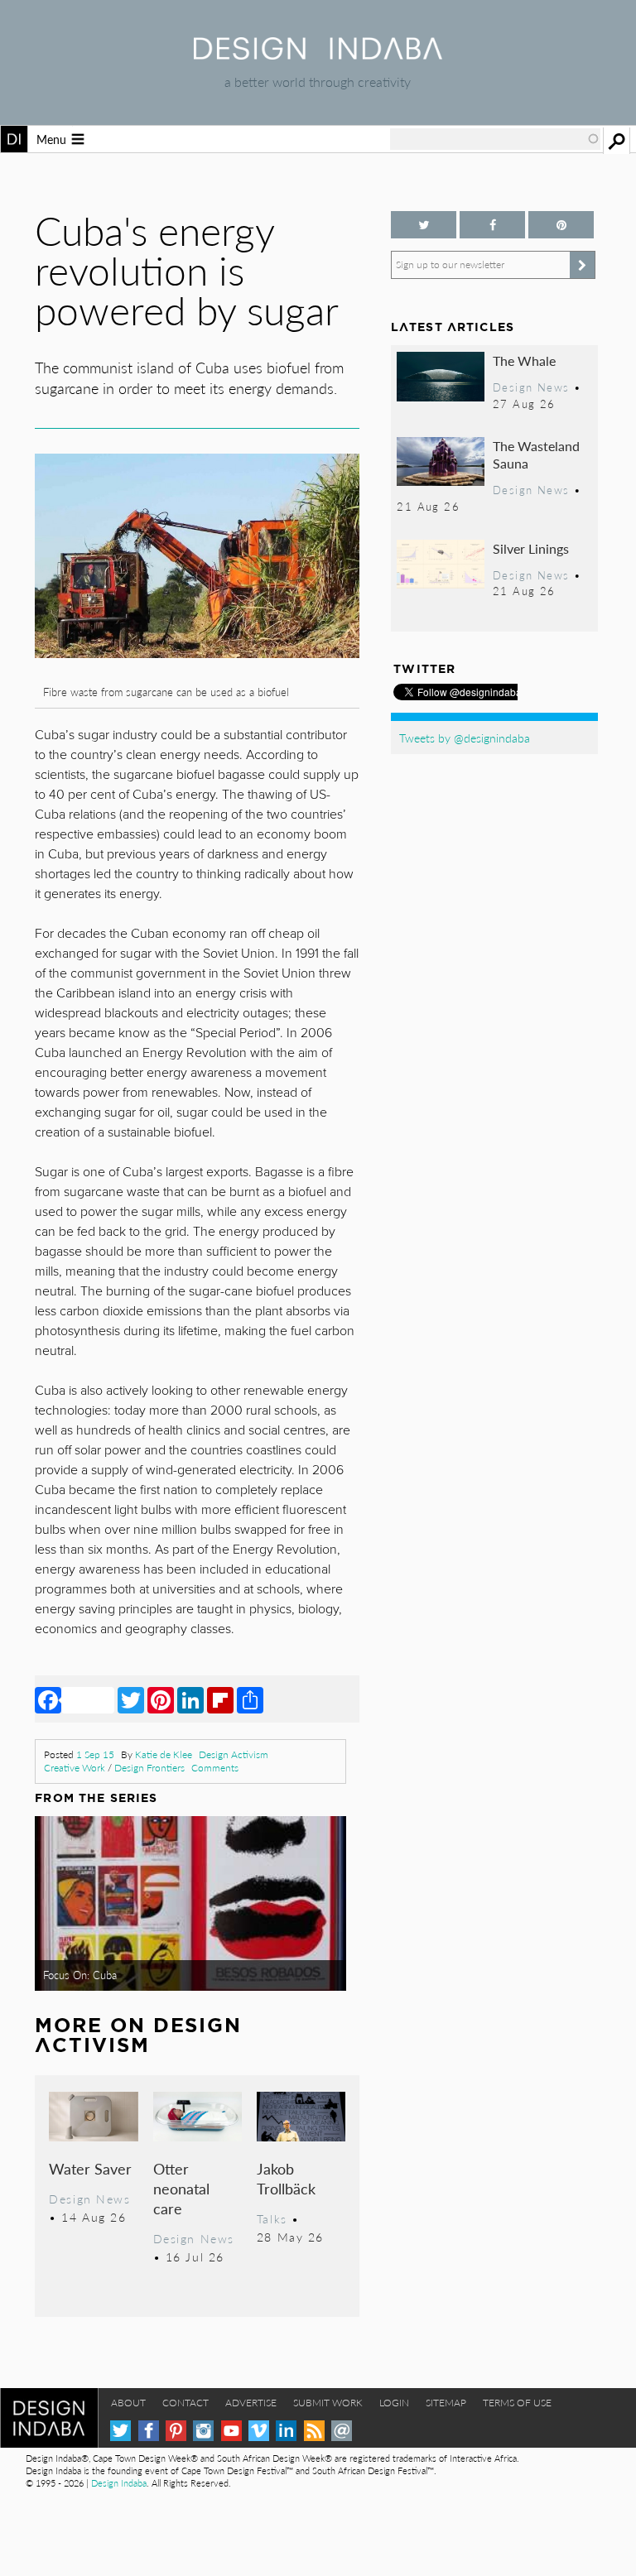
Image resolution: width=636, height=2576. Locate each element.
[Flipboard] (220, 1699)
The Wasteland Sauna (536, 455)
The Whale (524, 360)
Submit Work (328, 2403)
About (128, 2403)
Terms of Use (517, 2403)
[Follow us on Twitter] (424, 225)
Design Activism (234, 1754)
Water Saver (90, 2168)
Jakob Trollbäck (286, 2178)
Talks (272, 2218)
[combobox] (495, 139)
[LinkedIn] (190, 1699)
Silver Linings (531, 548)
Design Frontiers (149, 1768)
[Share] (250, 1699)
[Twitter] (131, 1699)
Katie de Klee (164, 1754)
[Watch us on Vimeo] (259, 2431)
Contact (185, 2403)
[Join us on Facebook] (492, 225)
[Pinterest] (161, 1699)
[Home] (318, 54)
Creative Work (75, 1768)
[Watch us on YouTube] (231, 2431)
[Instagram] (203, 2431)
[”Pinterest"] (561, 225)
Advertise (251, 2403)
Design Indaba (119, 2483)
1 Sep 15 (95, 1754)
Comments (215, 1768)
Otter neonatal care (181, 2188)
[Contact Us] (342, 2431)
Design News (89, 2199)
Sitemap (446, 2403)
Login (394, 2403)
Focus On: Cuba (80, 1975)
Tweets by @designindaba (465, 738)
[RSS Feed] (314, 2431)
